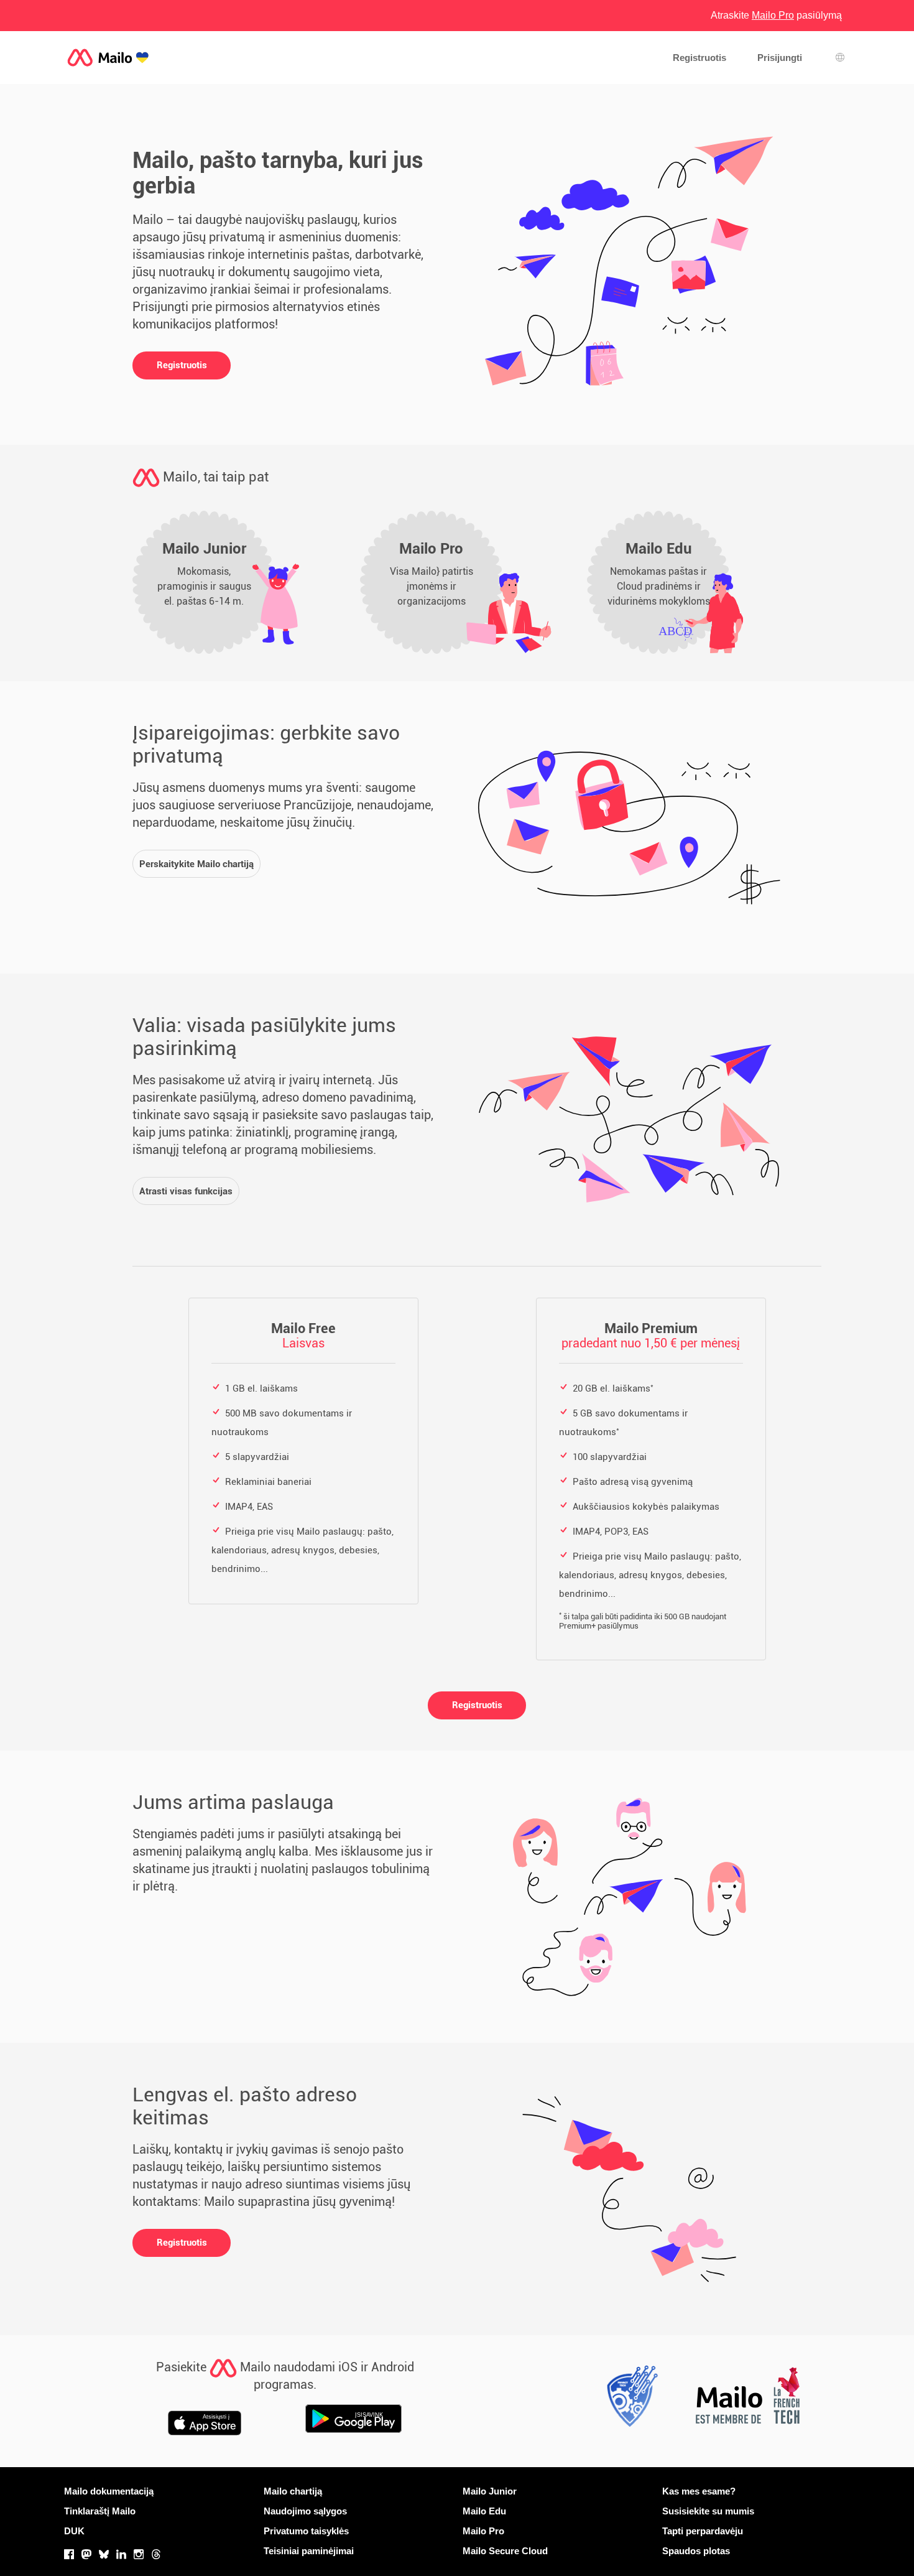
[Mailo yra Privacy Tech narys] (629, 2399)
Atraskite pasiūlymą (776, 15)
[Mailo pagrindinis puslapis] (108, 58)
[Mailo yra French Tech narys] (747, 2399)
